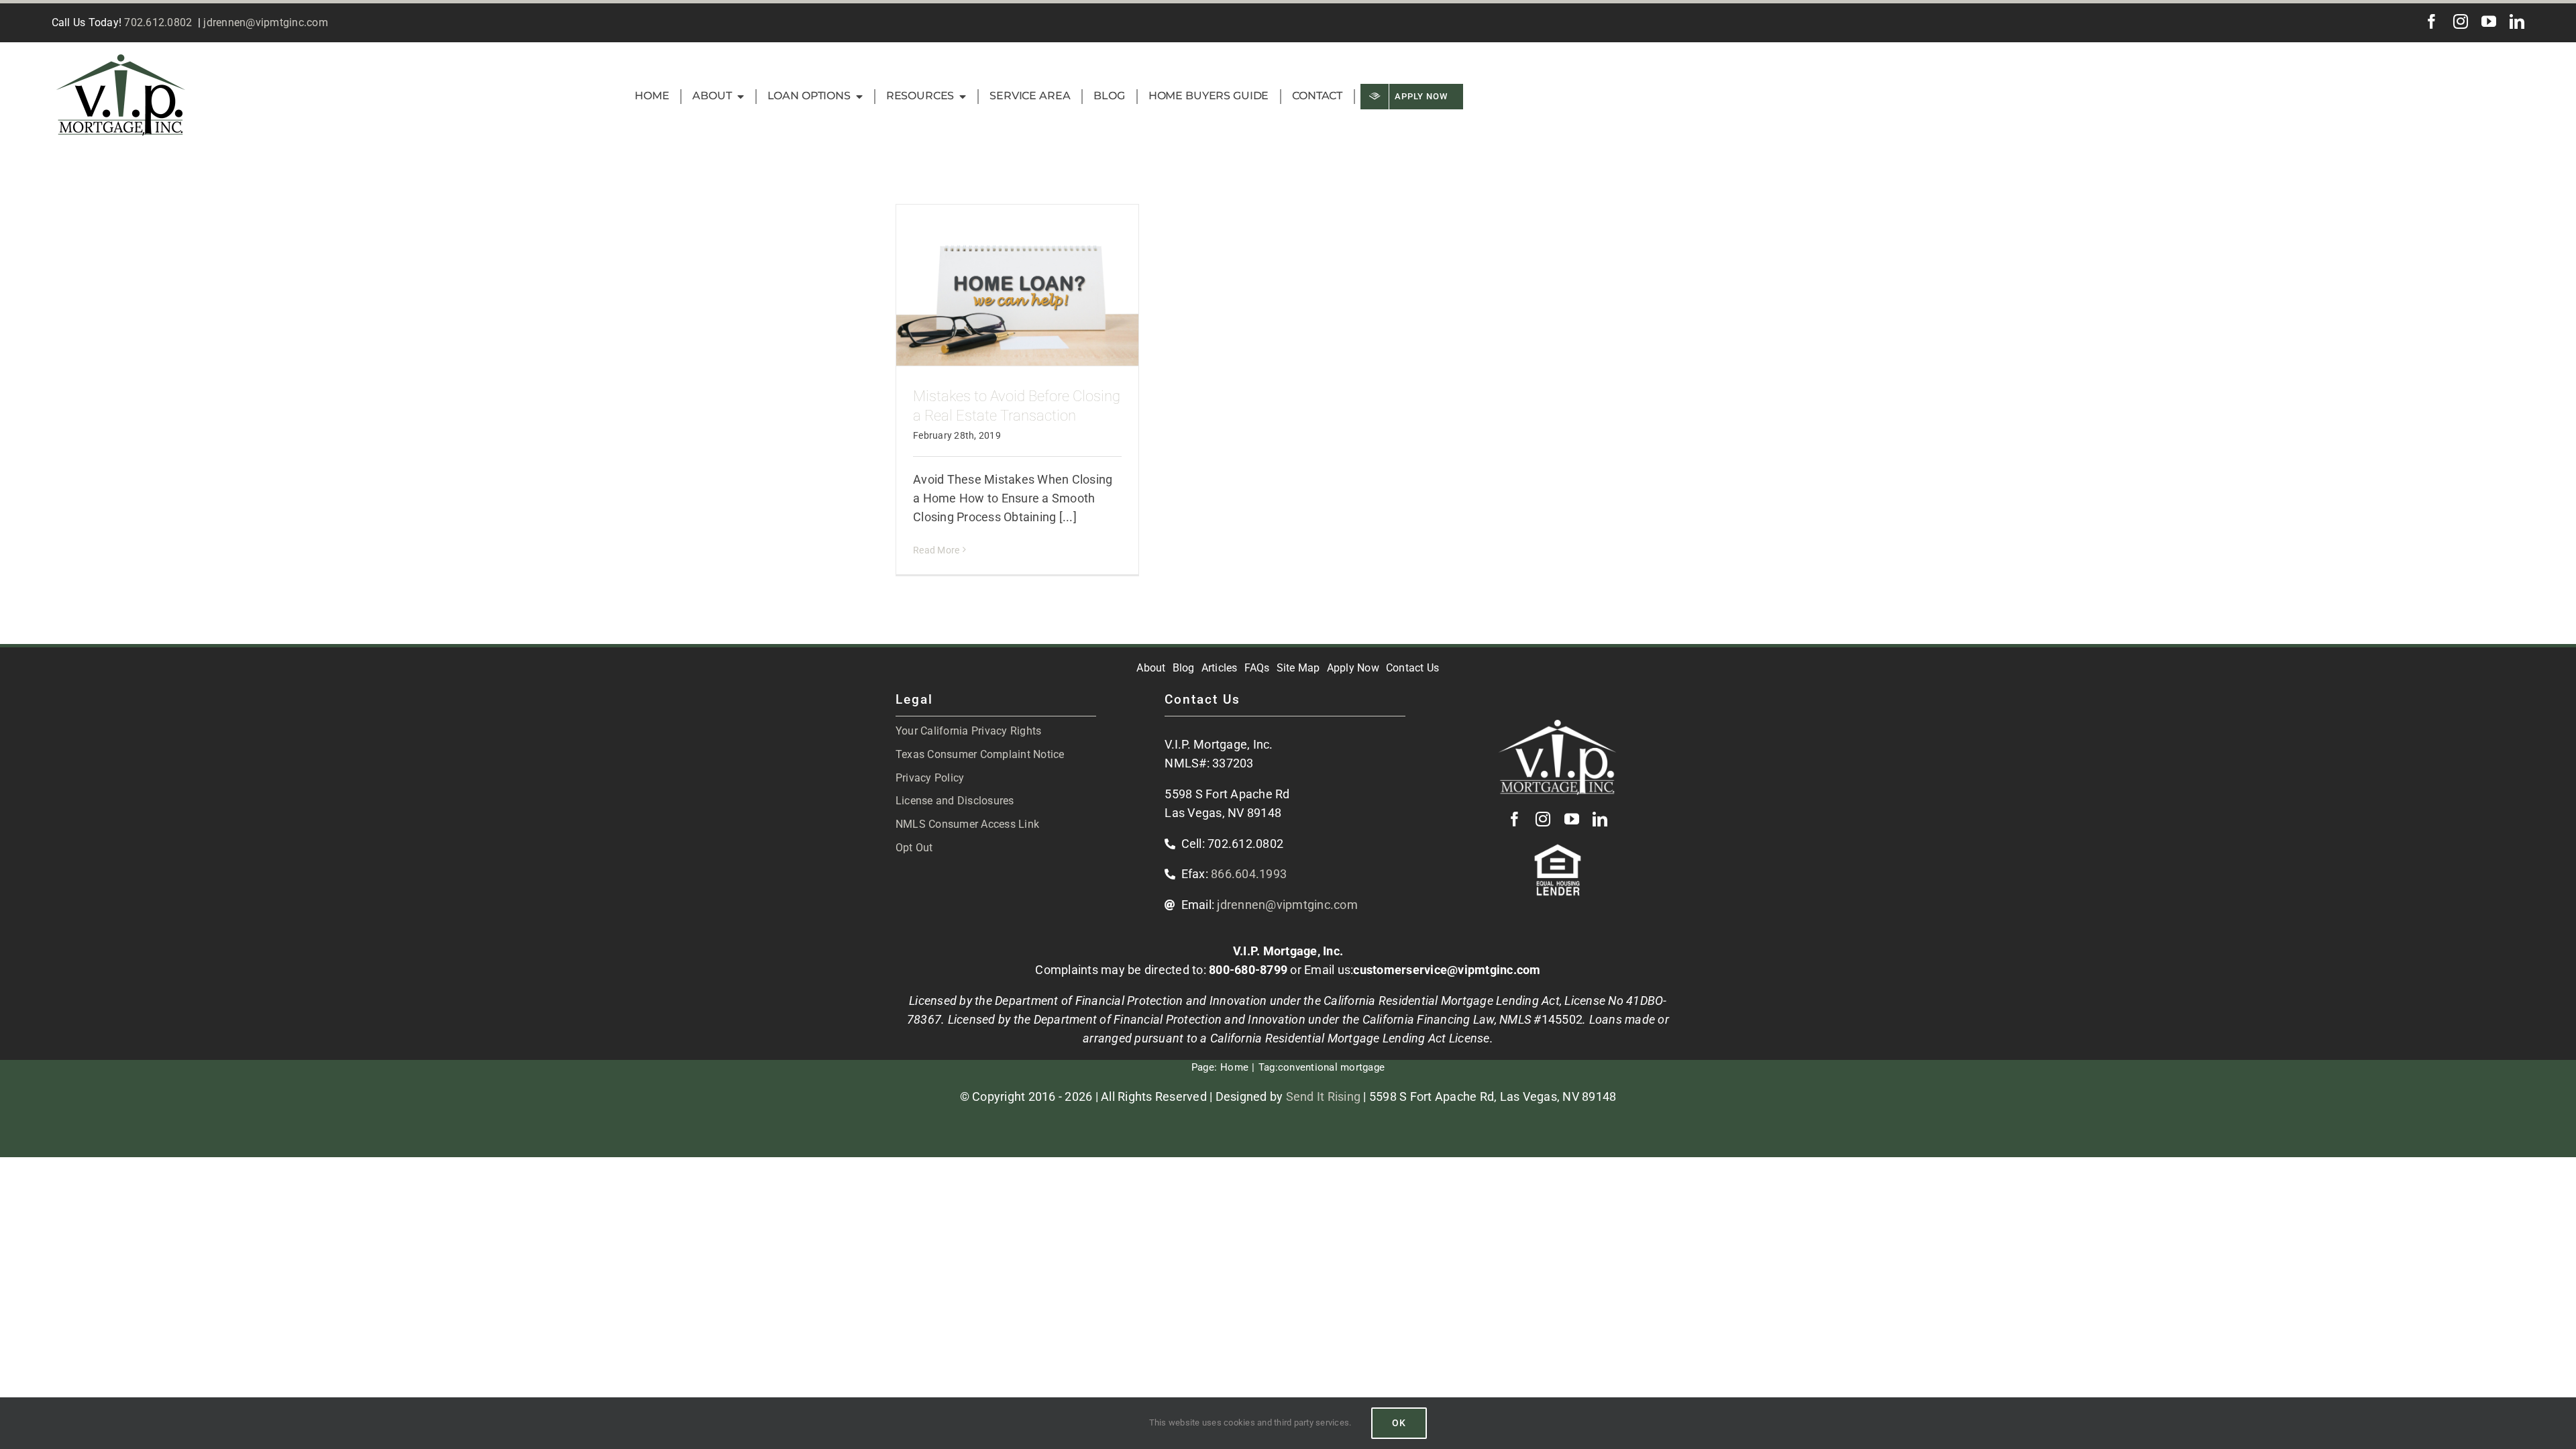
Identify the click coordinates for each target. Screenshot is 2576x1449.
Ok (1399, 1423)
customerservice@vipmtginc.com (1447, 970)
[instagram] (2461, 21)
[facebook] (2432, 21)
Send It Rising (1324, 1096)
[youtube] (2489, 21)
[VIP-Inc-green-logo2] (121, 60)
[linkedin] (2517, 21)
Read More (936, 550)
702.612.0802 (158, 22)
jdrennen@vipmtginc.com (266, 22)
